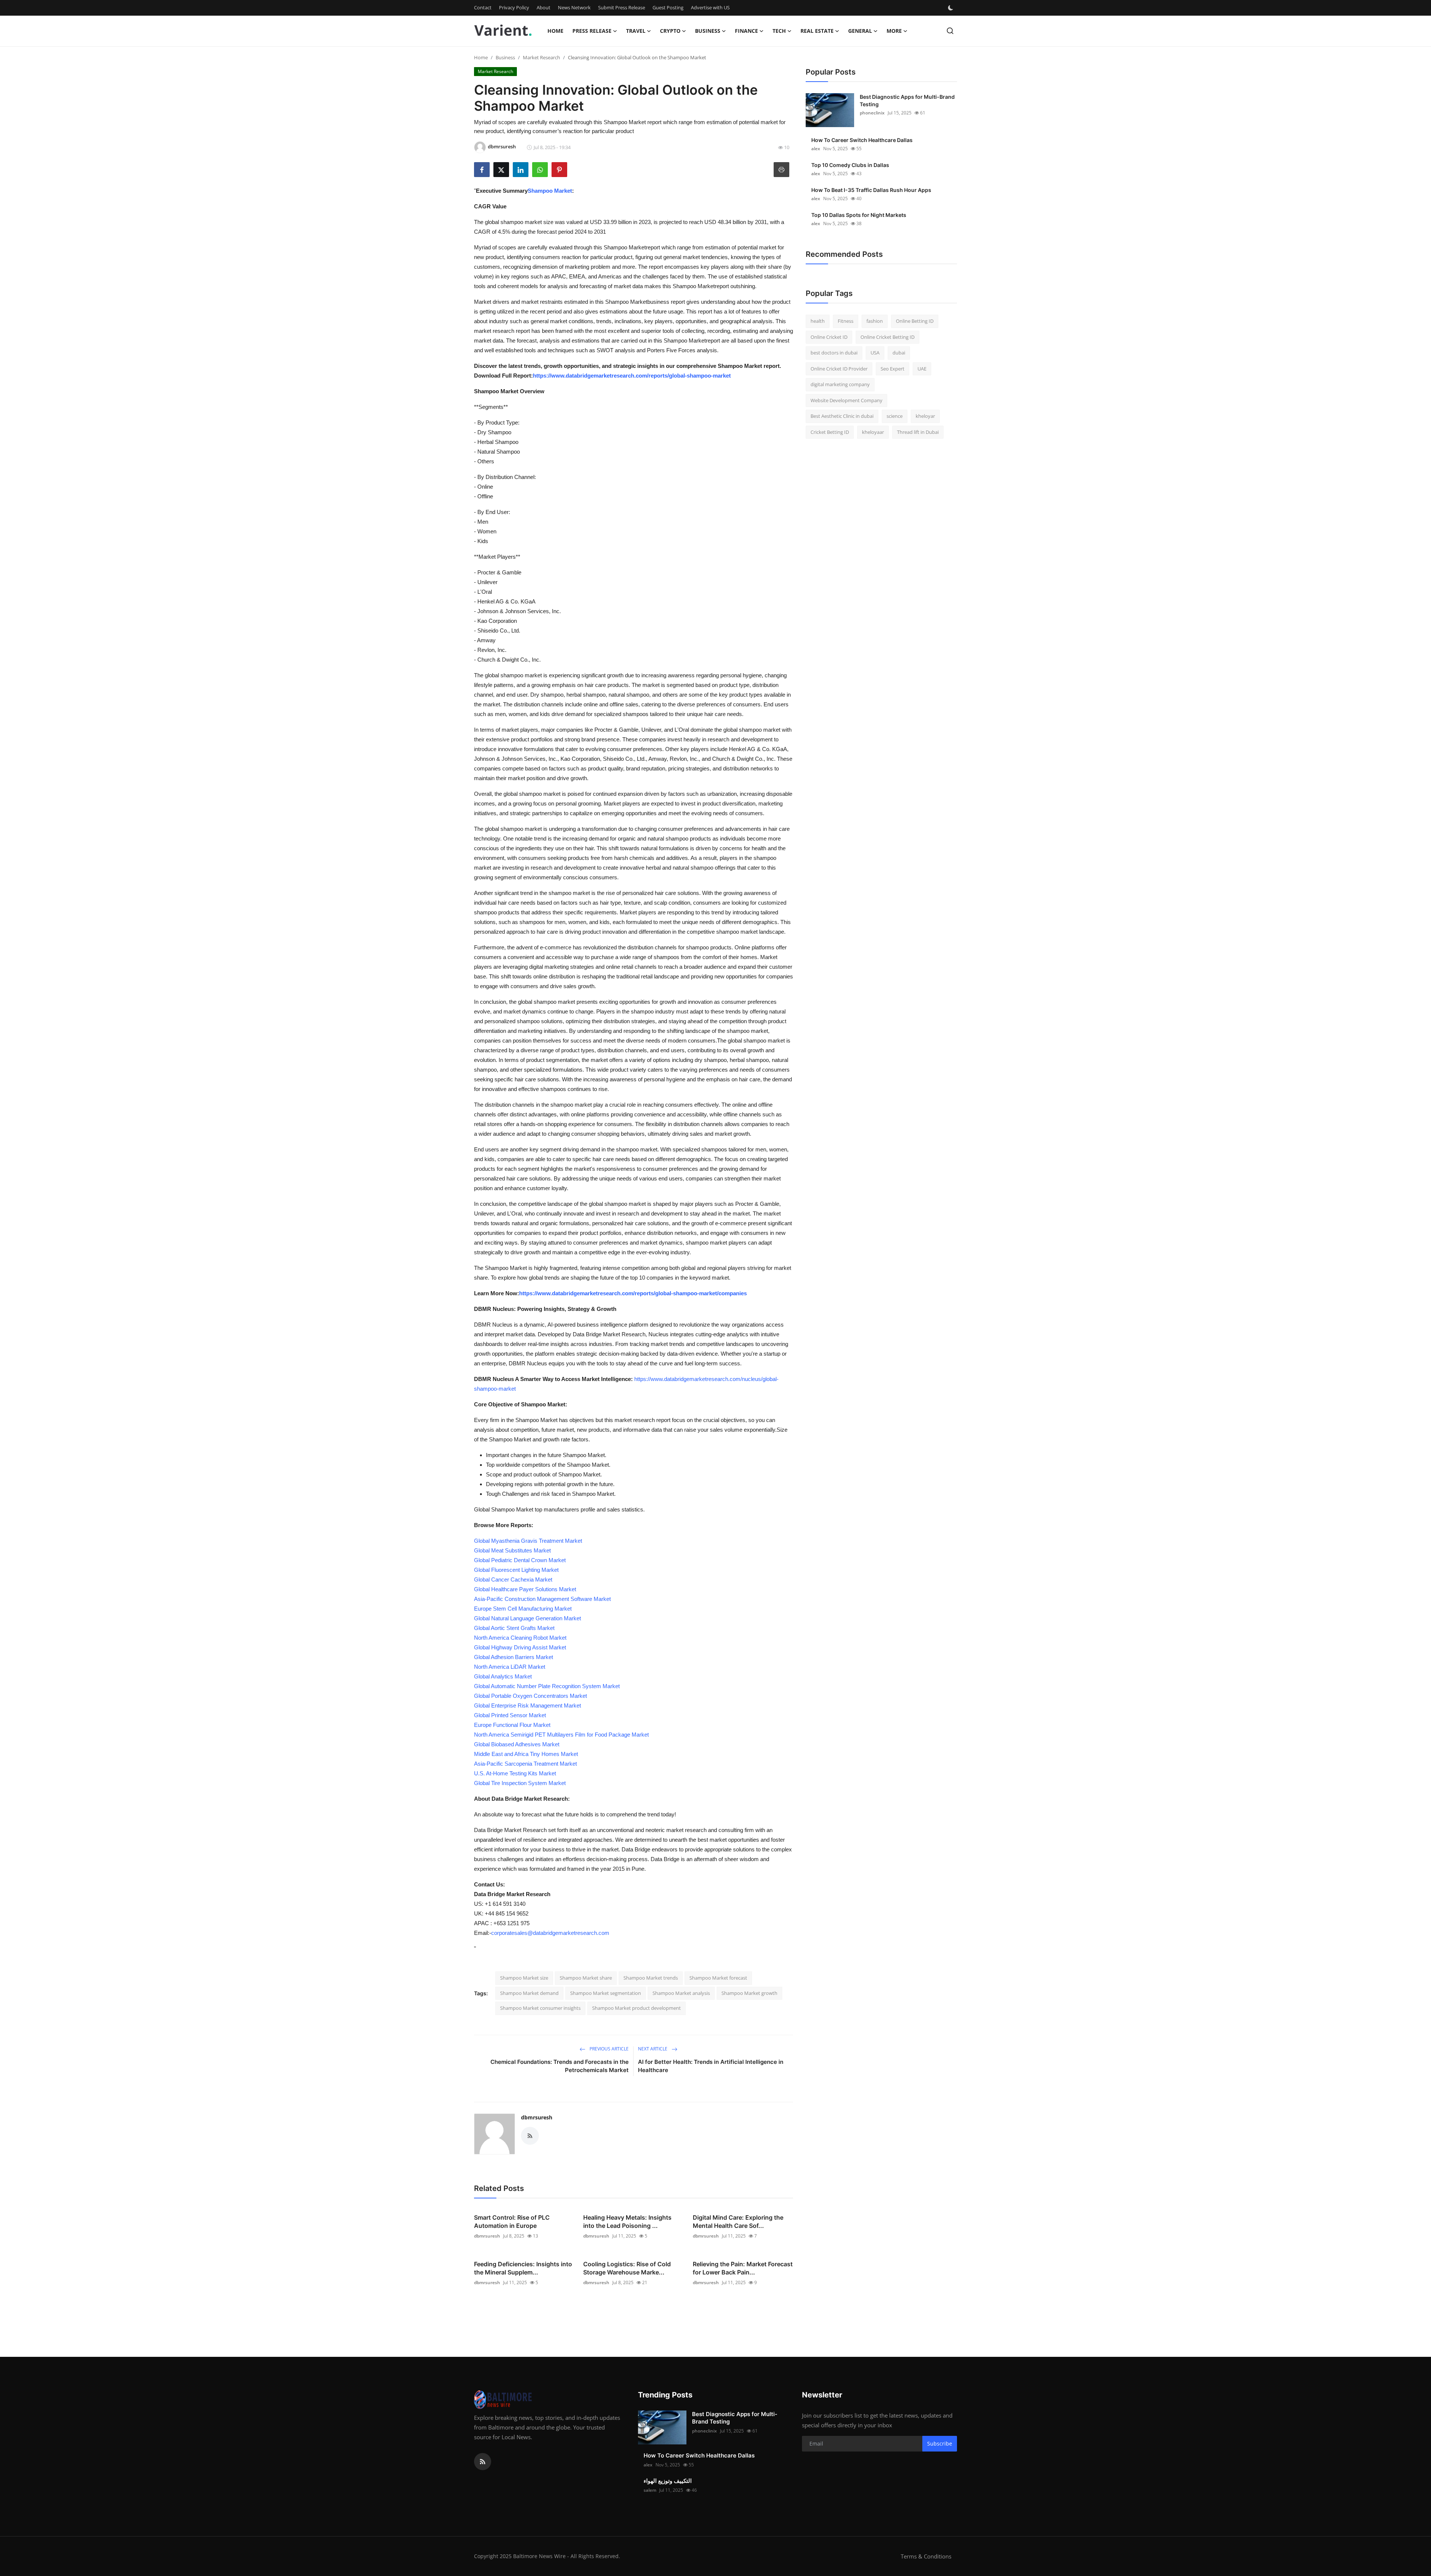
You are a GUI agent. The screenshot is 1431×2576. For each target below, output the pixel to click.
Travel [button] (636, 31)
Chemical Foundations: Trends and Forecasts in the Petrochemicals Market (560, 2066)
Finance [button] (746, 31)
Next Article (653, 2049)
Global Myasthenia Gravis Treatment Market (528, 1541)
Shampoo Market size (524, 1978)
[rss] (483, 2462)
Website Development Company (846, 400)
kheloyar (925, 416)
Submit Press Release (622, 7)
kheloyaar (873, 432)
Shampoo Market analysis (681, 1993)
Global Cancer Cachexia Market (513, 1579)
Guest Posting (668, 7)
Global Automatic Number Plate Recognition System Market (547, 1686)
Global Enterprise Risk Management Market (527, 1705)
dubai (899, 353)
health (818, 321)
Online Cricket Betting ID (887, 337)
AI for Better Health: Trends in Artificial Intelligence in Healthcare (711, 2066)
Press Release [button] (592, 31)
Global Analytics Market (503, 1676)
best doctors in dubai (834, 353)
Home (555, 31)
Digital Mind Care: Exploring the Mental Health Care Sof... (738, 2222)
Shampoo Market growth (749, 1993)
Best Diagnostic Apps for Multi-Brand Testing (907, 100)
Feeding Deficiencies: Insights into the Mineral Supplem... (523, 2268)
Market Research (541, 57)
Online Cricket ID (829, 337)
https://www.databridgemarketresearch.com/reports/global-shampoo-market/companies (633, 1293)
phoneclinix (872, 113)
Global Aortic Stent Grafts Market (514, 1628)
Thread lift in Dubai (918, 432)
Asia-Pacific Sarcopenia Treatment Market (525, 1764)
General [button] (860, 31)
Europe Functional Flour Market (512, 1725)
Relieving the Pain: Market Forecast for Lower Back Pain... (743, 2268)
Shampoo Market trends (651, 1978)
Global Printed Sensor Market (510, 1715)
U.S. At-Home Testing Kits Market (515, 1773)
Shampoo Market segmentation (606, 1993)
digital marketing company (840, 384)
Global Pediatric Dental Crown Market (520, 1560)
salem (650, 2490)
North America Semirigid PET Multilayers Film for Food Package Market (561, 1735)
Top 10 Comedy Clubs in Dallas (850, 165)
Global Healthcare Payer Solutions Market (525, 1589)
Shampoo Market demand (529, 1993)
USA (875, 353)
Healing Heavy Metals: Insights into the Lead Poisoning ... (627, 2222)
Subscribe (940, 2443)
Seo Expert (893, 369)
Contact (483, 7)
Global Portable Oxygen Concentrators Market (530, 1696)
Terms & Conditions (926, 2556)
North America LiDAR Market (510, 1667)
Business (505, 57)
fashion (875, 321)
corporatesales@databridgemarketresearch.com (550, 1933)
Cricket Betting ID (830, 432)
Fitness (846, 321)
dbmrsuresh (537, 2117)
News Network (574, 7)
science (895, 416)
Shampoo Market (550, 191)
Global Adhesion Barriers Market (514, 1657)
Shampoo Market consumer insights (540, 2008)
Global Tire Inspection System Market (520, 1783)
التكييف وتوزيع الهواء (668, 2481)
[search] (950, 31)
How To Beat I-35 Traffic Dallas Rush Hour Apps (871, 190)
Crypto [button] (670, 31)
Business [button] (708, 31)
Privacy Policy (514, 7)
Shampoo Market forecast (718, 1978)
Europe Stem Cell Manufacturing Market (523, 1609)
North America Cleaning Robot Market (520, 1638)
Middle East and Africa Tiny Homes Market (526, 1754)
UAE (922, 369)
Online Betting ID (915, 321)
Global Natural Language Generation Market (527, 1618)
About (544, 7)
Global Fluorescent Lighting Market (516, 1570)
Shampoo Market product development (636, 2008)
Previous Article (609, 2049)
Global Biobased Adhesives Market (517, 1744)
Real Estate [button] (817, 31)
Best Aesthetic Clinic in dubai (842, 416)
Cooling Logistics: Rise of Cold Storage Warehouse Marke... (627, 2268)
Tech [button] (779, 31)
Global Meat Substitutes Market (512, 1550)
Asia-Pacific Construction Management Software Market (542, 1599)
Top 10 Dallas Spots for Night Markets (859, 215)
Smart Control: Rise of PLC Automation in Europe (512, 2222)
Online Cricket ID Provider (839, 369)
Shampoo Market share (586, 1978)
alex (816, 149)
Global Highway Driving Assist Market (520, 1647)
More (894, 31)
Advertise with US (710, 7)
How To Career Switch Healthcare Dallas (862, 140)
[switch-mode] (951, 8)
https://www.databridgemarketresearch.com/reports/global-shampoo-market (632, 376)
